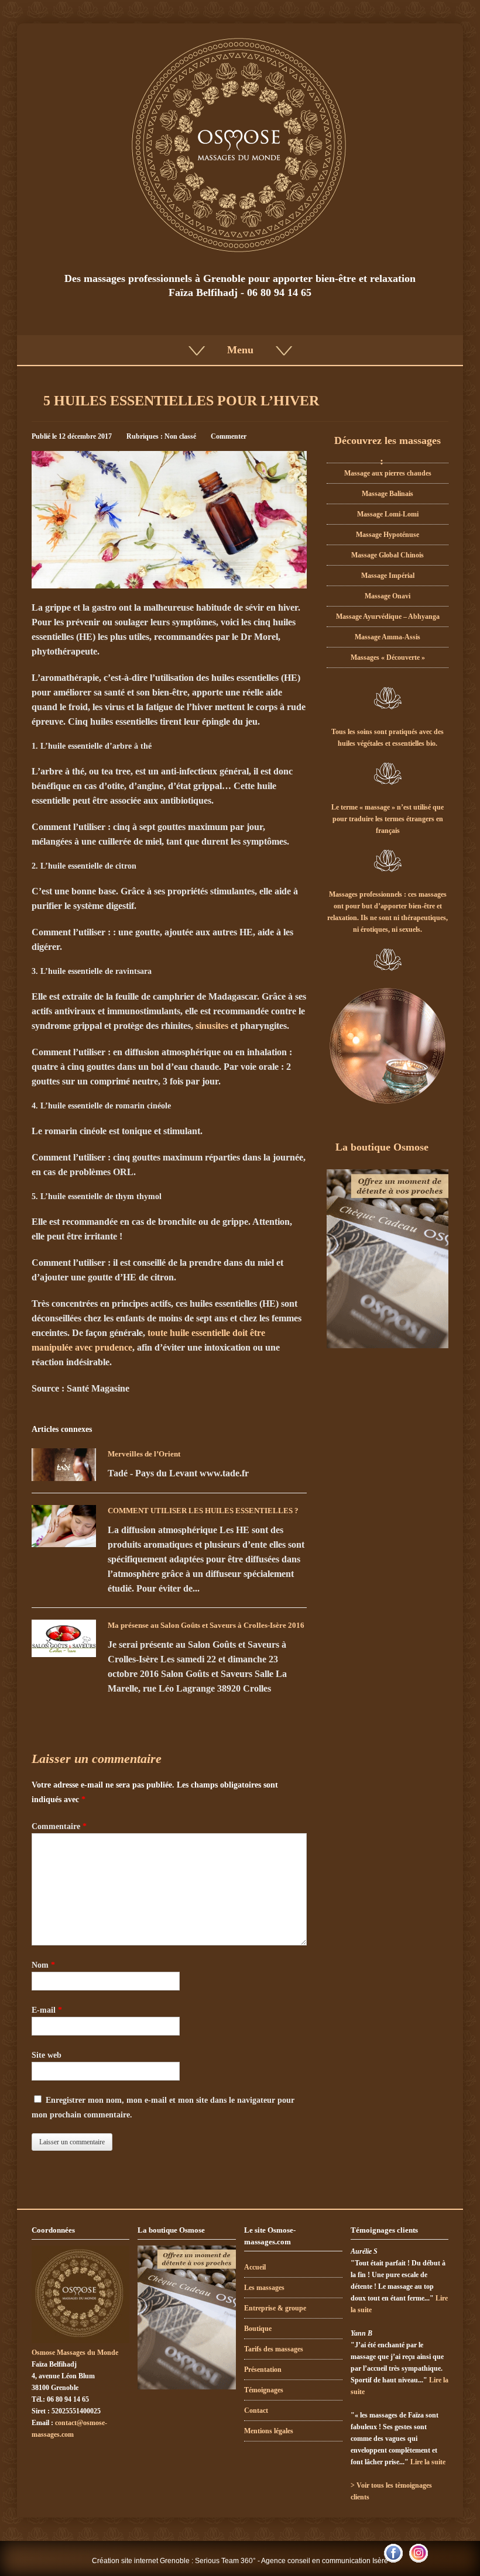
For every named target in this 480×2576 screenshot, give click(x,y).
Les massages (264, 2288)
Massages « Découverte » (388, 657)
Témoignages (264, 2390)
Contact (256, 2410)
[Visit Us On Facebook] (393, 2562)
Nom (43, 1965)
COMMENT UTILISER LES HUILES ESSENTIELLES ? (203, 1511)
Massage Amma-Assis (388, 637)
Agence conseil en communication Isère (325, 2561)
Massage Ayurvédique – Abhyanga (388, 617)
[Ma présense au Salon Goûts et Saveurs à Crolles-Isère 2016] (64, 1638)
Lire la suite (428, 2462)
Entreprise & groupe (275, 2308)
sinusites (212, 1026)
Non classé (180, 436)
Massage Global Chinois (388, 555)
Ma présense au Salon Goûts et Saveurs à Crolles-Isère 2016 (206, 1625)
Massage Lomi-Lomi (388, 514)
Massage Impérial (388, 576)
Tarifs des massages (274, 2349)
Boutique (258, 2329)
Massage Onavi (388, 596)
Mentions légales (269, 2431)
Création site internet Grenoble (141, 2561)
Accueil (255, 2267)
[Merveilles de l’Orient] (64, 1464)
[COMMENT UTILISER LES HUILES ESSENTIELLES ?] (64, 1526)
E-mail (47, 2010)
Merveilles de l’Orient (144, 1454)
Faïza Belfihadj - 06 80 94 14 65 (240, 292)
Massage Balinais (388, 494)
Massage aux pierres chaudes (388, 473)
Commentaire (59, 1826)
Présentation (263, 2370)
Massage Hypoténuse (388, 535)
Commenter (229, 436)
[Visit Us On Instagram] (418, 2562)
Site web (47, 2055)
